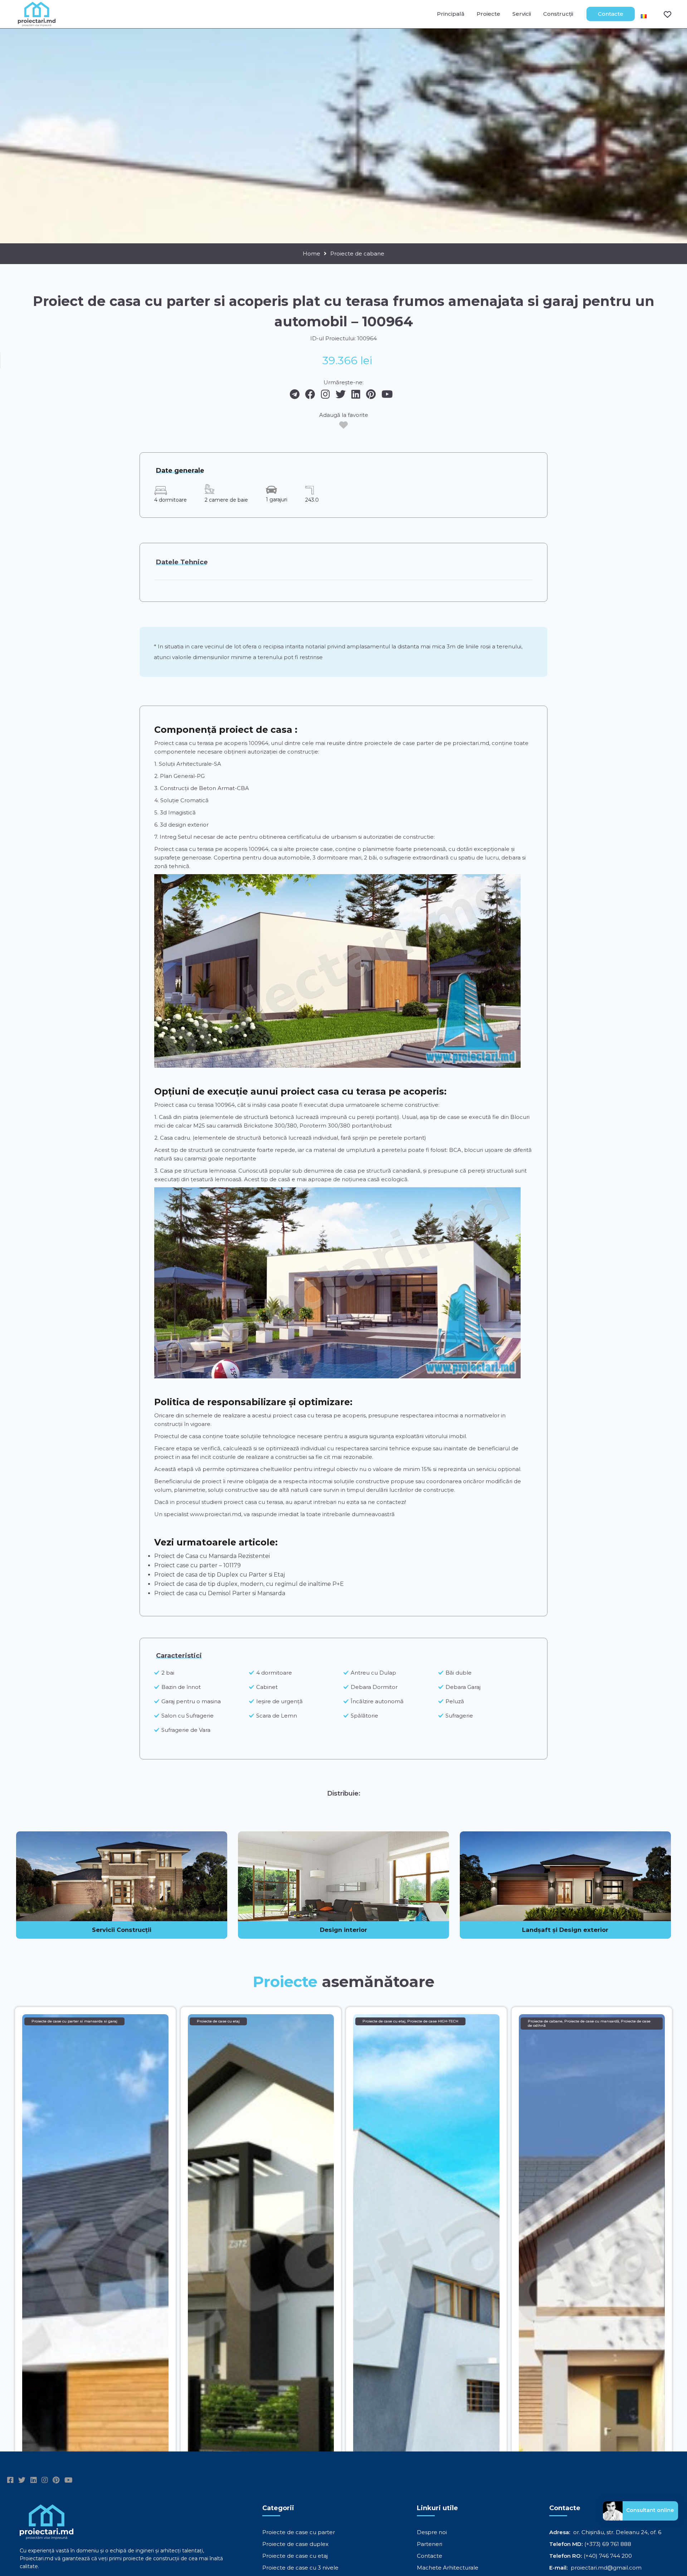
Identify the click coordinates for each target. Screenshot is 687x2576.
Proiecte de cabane (357, 254)
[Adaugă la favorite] (343, 425)
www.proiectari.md (216, 1514)
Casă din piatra (179, 1117)
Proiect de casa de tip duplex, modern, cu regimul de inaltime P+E (249, 1584)
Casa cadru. (176, 1138)
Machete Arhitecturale (448, 2568)
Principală (451, 14)
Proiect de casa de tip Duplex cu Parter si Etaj (220, 1575)
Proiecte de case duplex (295, 2544)
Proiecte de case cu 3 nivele (300, 2568)
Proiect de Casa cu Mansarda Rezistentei (212, 1556)
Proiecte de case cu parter (299, 2532)
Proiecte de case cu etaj (295, 2556)
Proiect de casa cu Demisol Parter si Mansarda (220, 1593)
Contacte (611, 14)
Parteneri (430, 2544)
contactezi (391, 1502)
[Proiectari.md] (37, 23)
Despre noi (432, 2532)
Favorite (663, 14)
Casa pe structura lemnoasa (198, 1171)
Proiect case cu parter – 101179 (198, 1565)
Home (311, 254)
